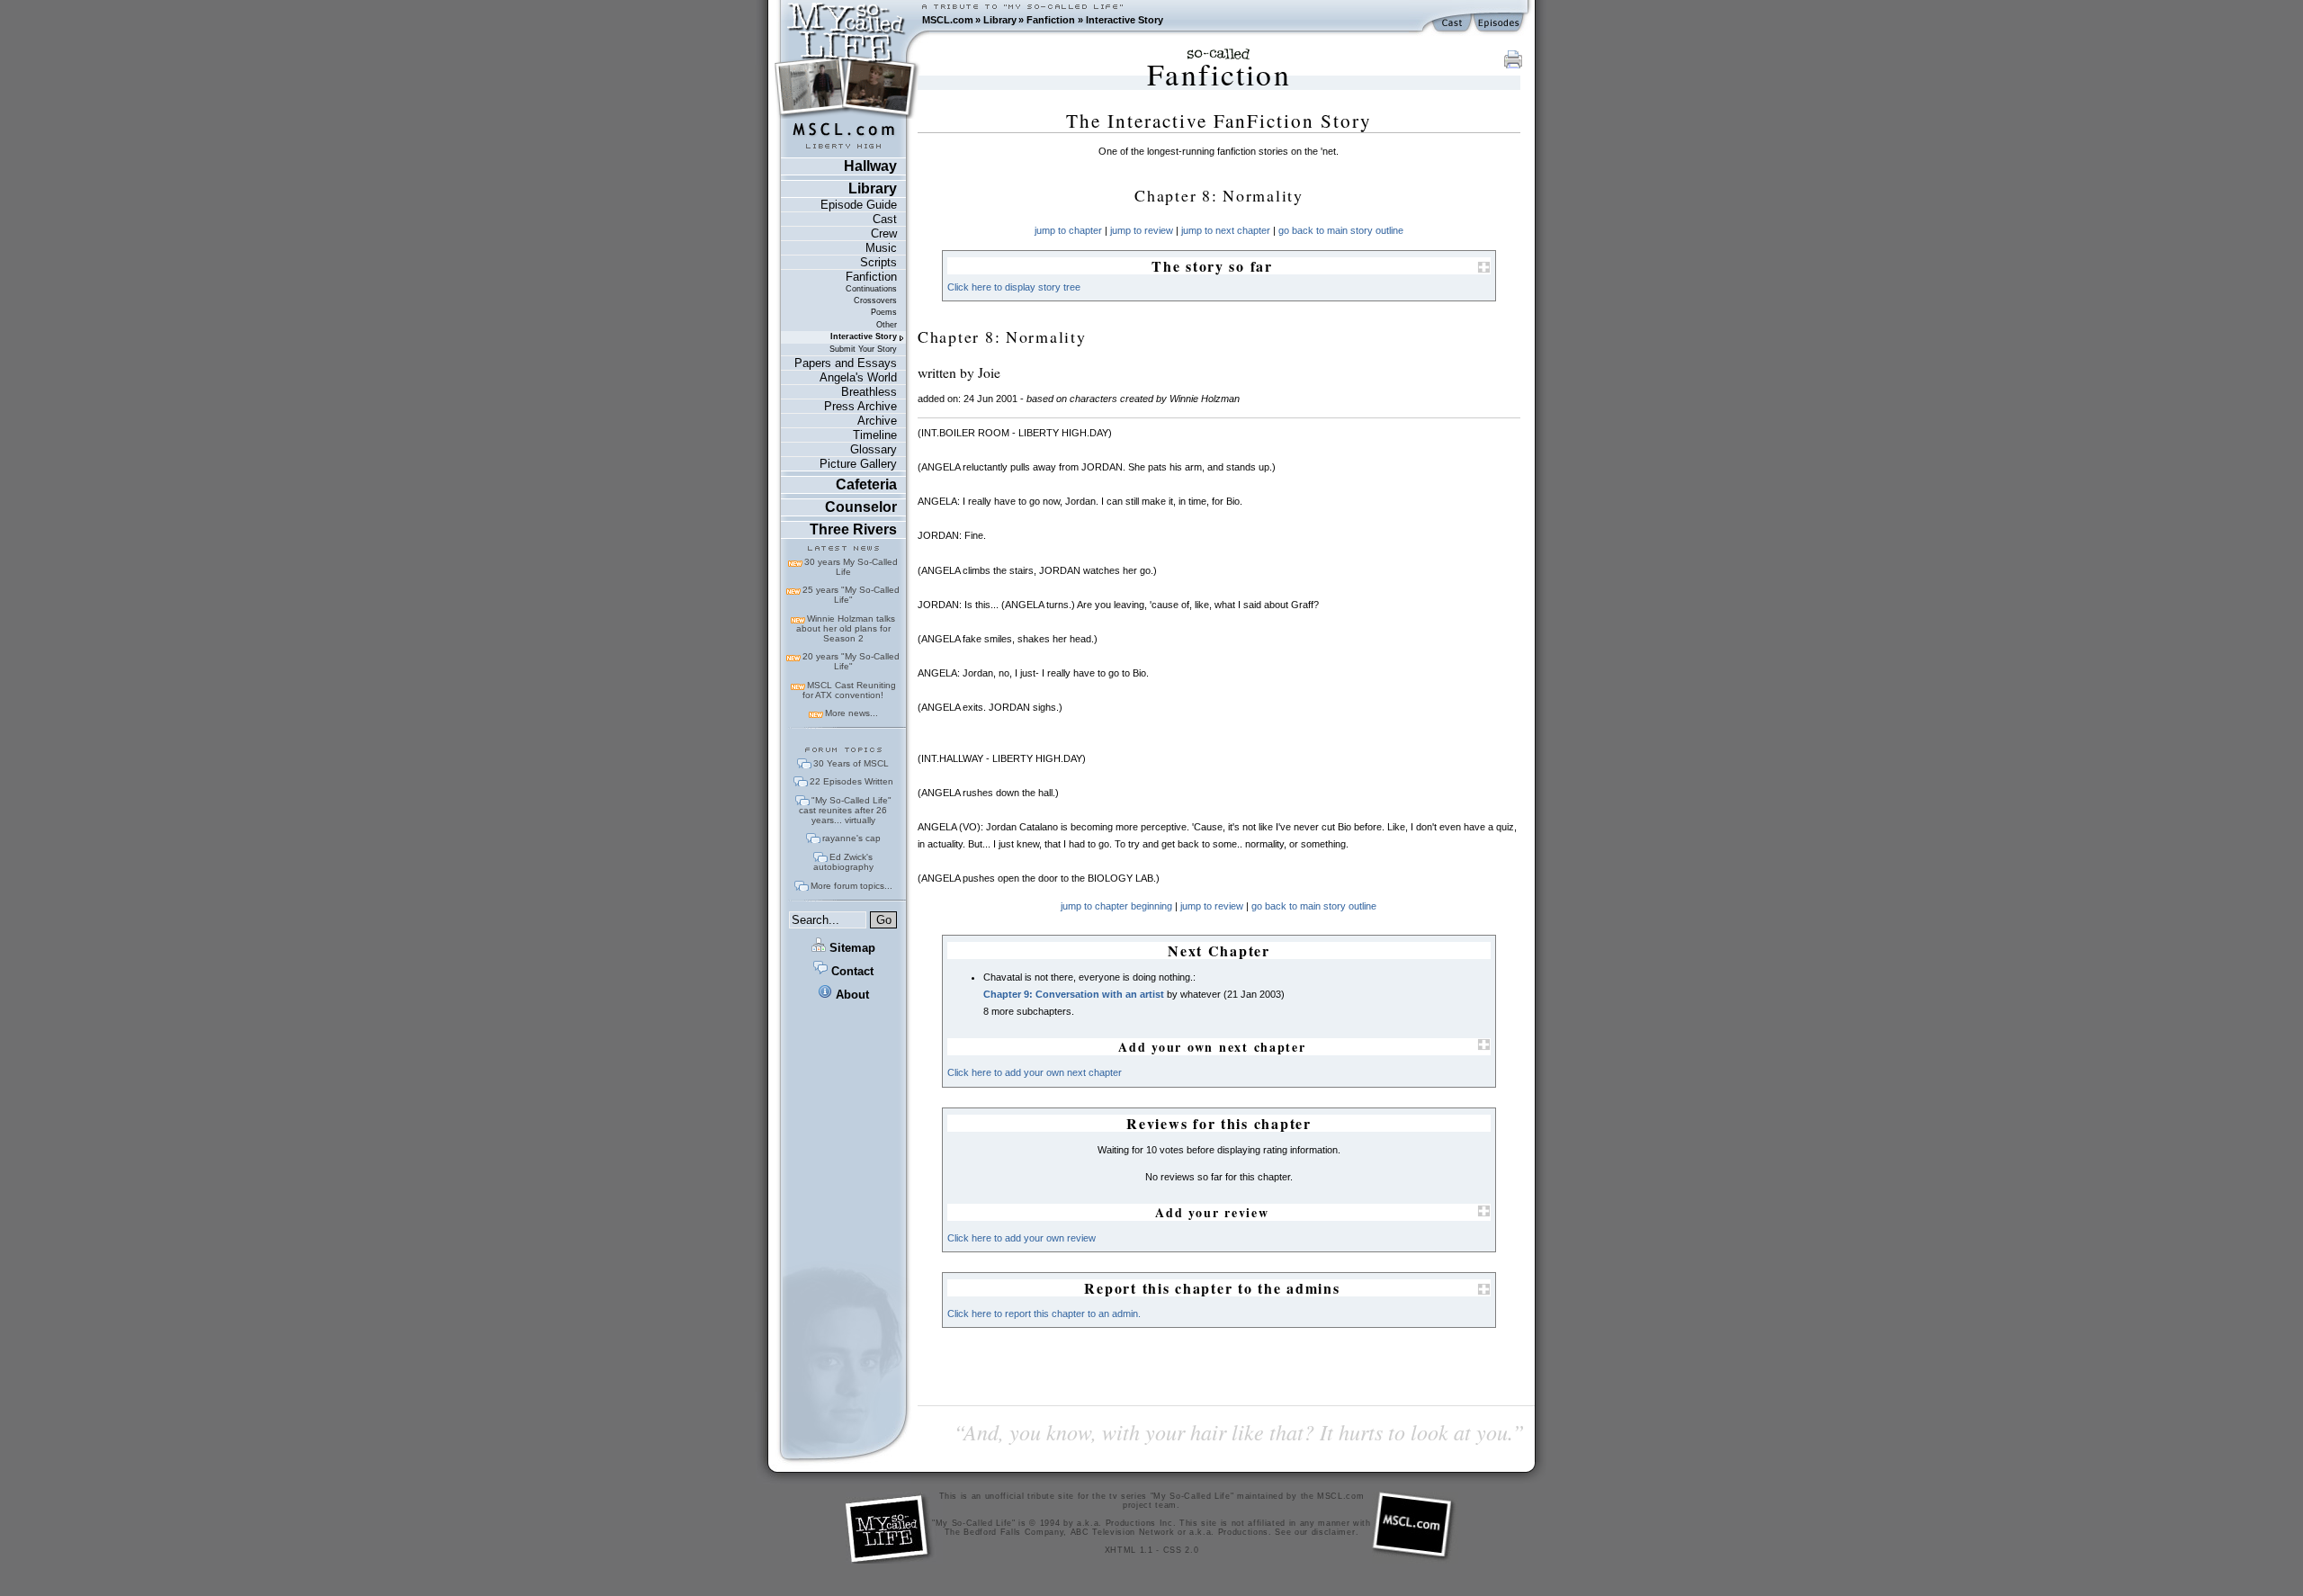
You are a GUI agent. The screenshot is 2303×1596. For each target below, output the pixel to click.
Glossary (874, 449)
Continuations (871, 289)
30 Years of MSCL (851, 763)
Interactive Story (1125, 20)
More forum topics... (851, 886)
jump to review (1142, 230)
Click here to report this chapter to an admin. (1044, 1314)
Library (1000, 20)
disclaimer (1334, 1532)
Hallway (870, 166)
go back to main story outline (1341, 230)
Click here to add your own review (1022, 1238)
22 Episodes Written (851, 781)
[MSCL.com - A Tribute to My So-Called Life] (847, 20)
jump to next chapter (1226, 230)
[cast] (1453, 23)
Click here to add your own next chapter (1035, 1072)
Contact (851, 971)
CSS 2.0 (1181, 1550)
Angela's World (858, 377)
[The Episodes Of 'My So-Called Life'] (1500, 23)
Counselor (861, 507)
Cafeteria (866, 484)
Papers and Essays (846, 363)
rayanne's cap (851, 838)
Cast (885, 219)
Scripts (878, 262)
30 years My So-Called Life (851, 567)
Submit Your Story (863, 349)
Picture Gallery (858, 464)
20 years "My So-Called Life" (851, 661)
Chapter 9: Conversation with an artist (1074, 994)
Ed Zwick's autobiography (843, 862)
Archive (877, 421)
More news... (851, 713)
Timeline (875, 435)
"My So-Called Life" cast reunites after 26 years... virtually (845, 810)
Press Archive (860, 406)
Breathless (869, 392)
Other (887, 325)
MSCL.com (948, 20)
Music (881, 248)
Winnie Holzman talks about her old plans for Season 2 (846, 628)
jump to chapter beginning (1116, 906)
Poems (884, 312)
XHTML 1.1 (1129, 1550)
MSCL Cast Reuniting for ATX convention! (849, 690)
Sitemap (851, 948)
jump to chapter (1068, 230)
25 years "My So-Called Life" (851, 595)
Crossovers (875, 300)
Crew (884, 233)
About (851, 995)
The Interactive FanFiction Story (1219, 121)
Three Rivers (853, 529)
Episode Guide (859, 205)
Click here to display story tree (1014, 287)
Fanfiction (1051, 20)
